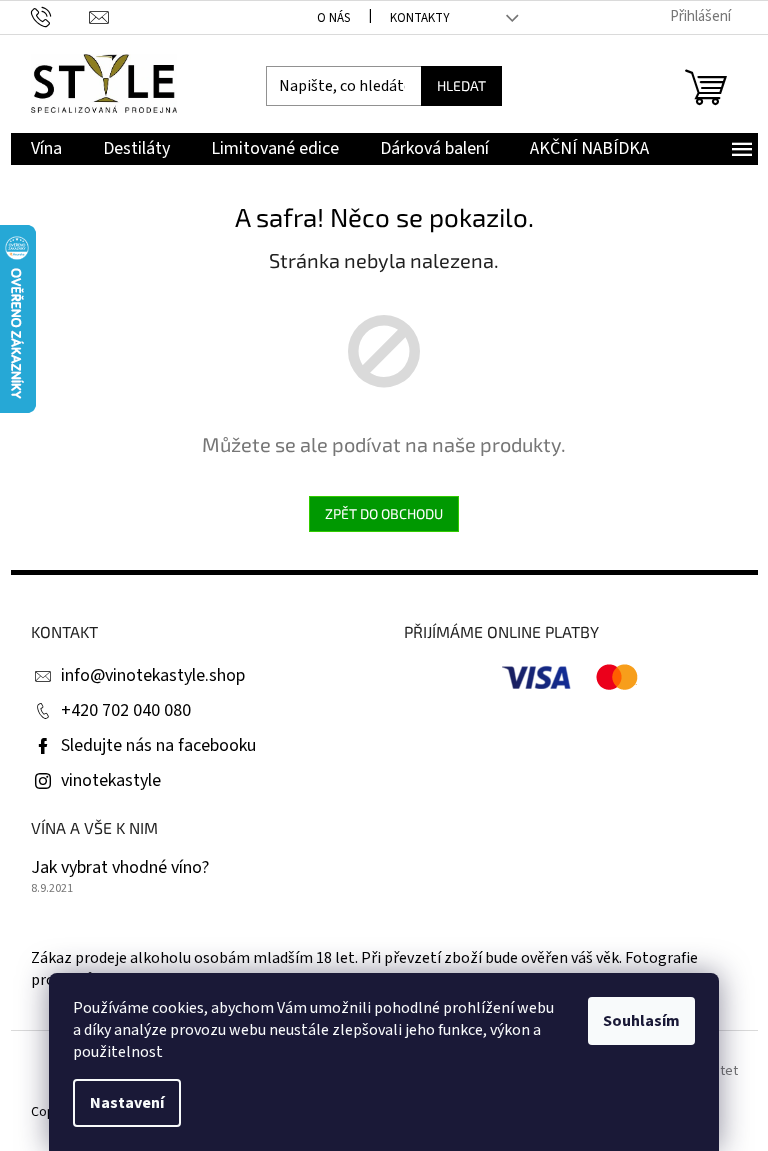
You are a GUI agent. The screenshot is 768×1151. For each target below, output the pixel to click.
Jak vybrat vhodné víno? (120, 868)
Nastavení (127, 1103)
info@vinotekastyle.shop (153, 675)
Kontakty (420, 18)
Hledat (461, 85)
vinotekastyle (111, 780)
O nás (333, 18)
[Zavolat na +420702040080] (60, 16)
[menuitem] (46, 149)
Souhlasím (641, 1021)
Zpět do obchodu (384, 513)
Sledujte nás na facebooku (158, 745)
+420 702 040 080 (126, 710)
